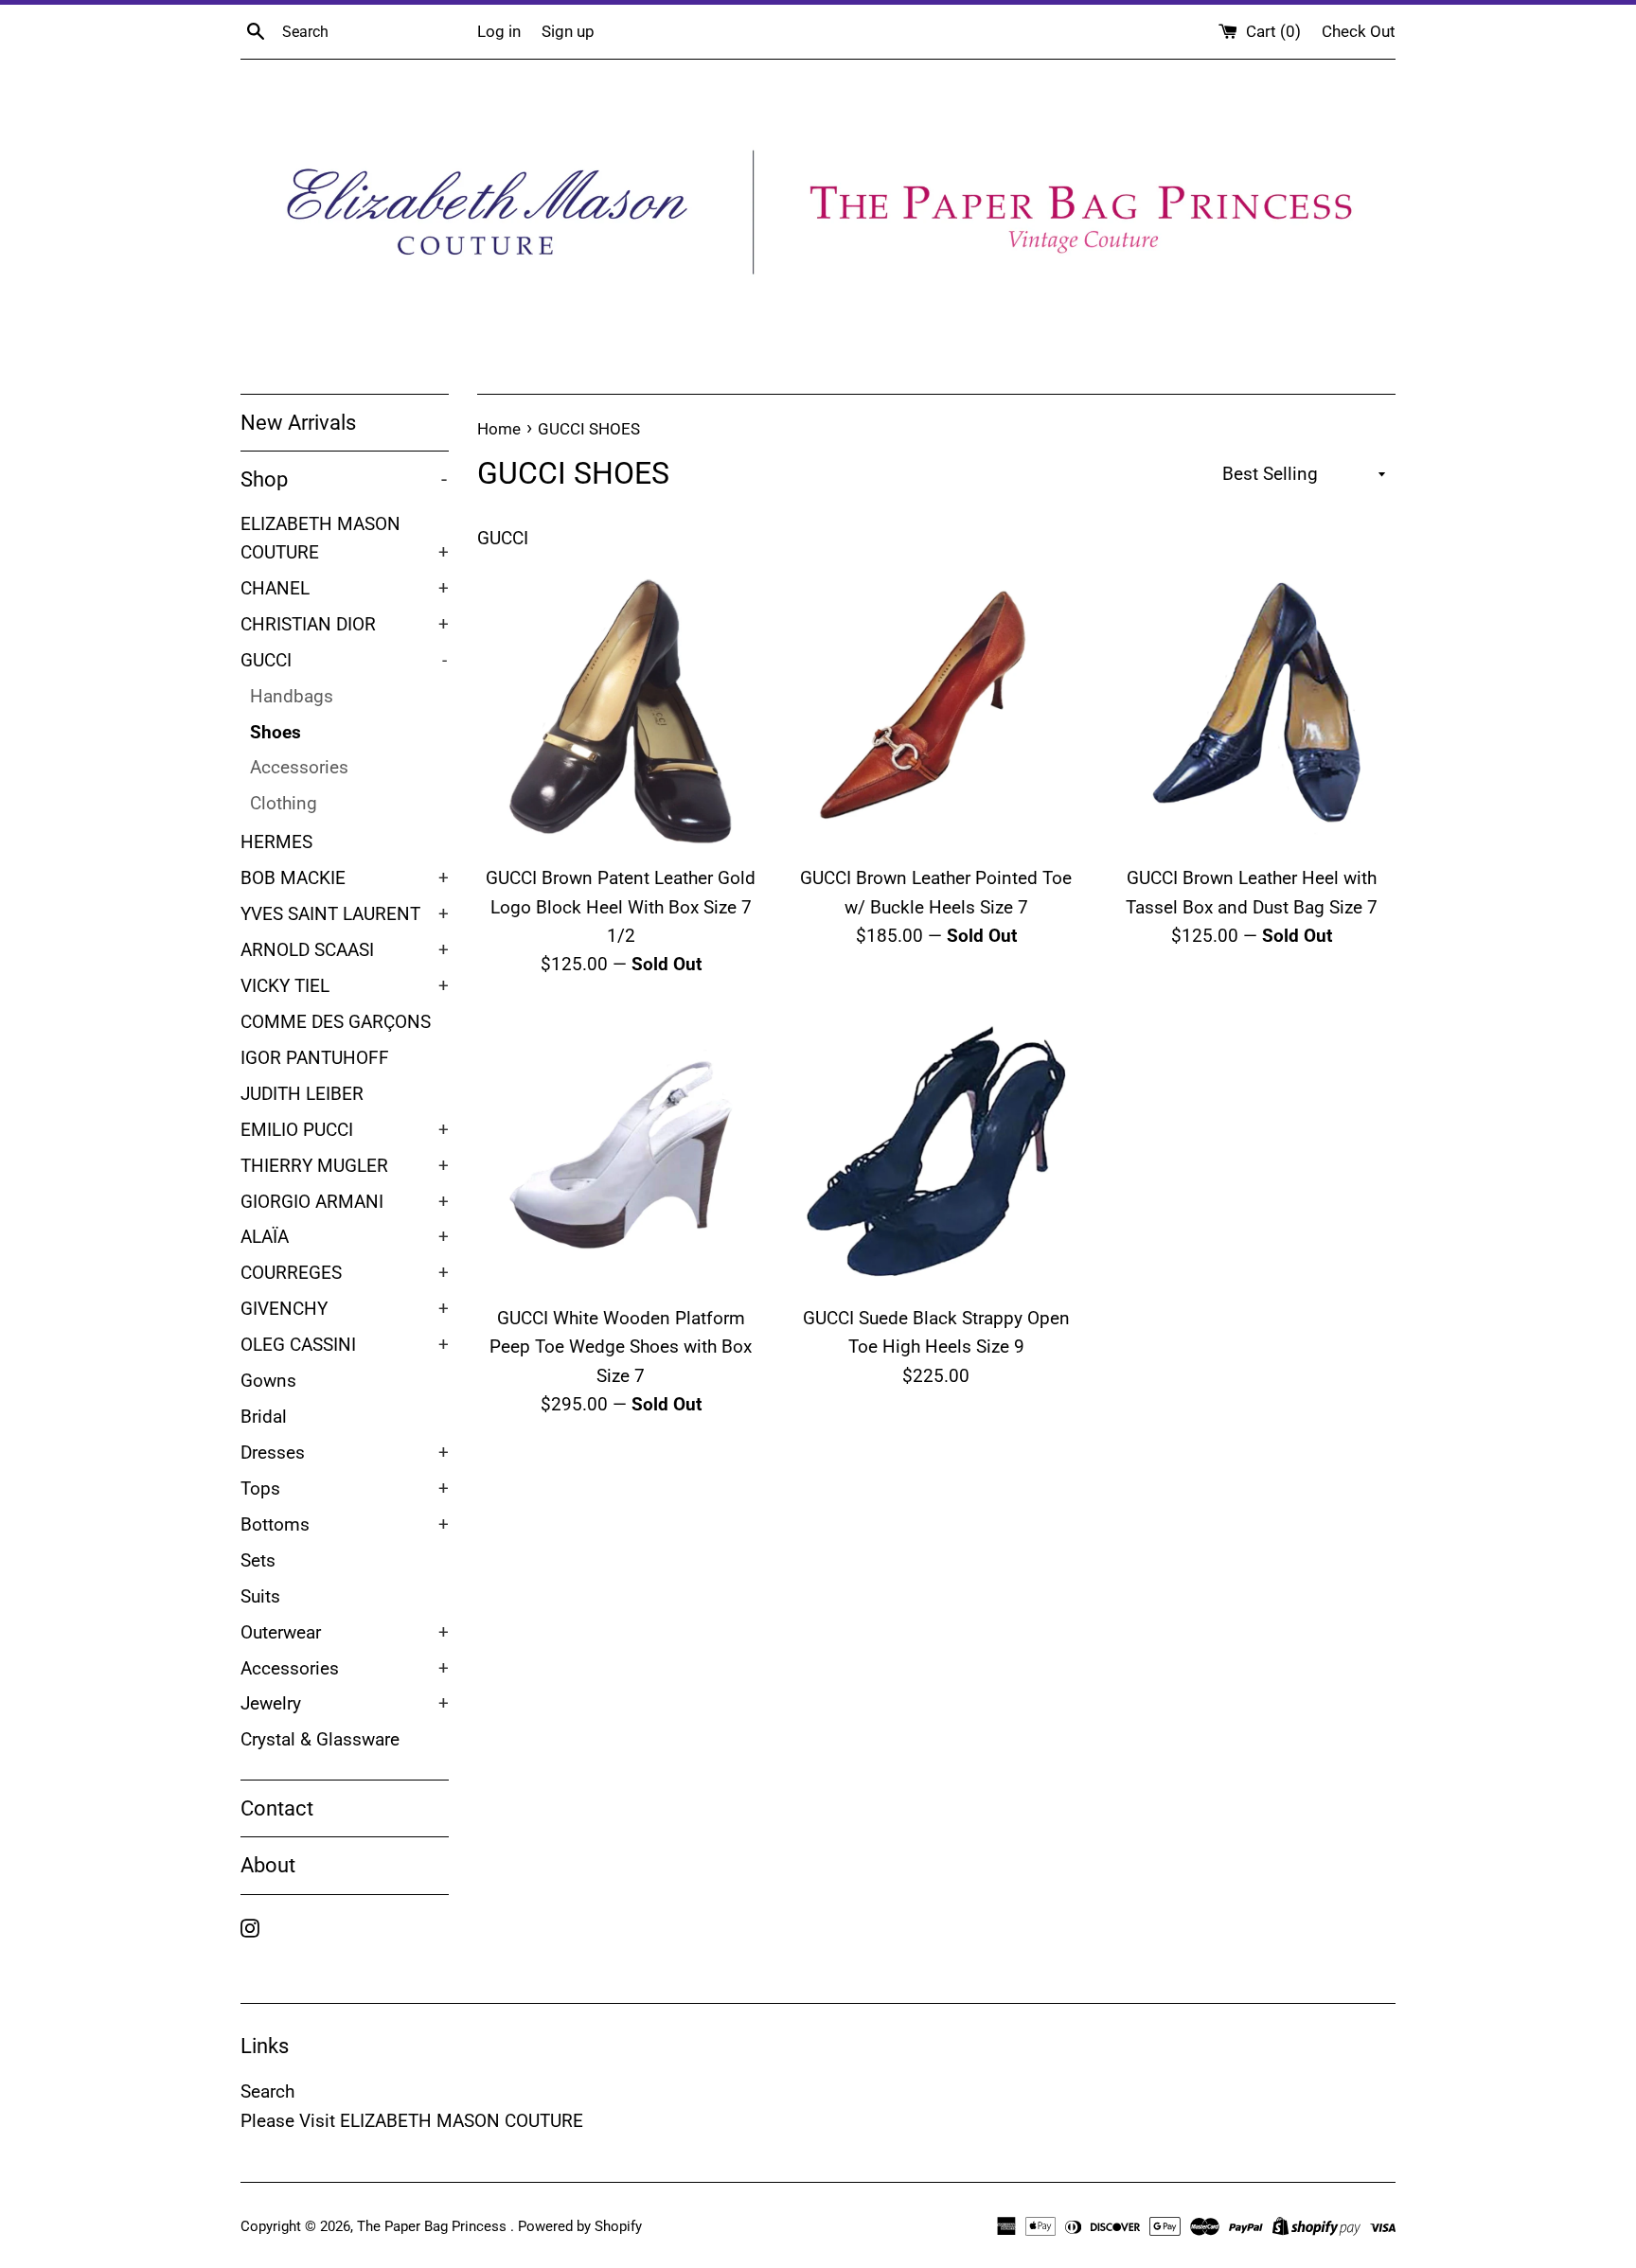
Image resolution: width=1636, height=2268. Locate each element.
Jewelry (345, 1704)
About (268, 1865)
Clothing (284, 804)
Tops (345, 1489)
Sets (258, 1561)
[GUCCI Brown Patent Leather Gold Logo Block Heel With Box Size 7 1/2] (621, 711)
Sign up (568, 31)
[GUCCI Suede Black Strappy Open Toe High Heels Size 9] (936, 1152)
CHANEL (345, 589)
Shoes (276, 733)
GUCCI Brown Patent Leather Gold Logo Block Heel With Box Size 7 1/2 (621, 907)
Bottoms (345, 1525)
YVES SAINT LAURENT (345, 914)
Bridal (264, 1417)
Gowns (268, 1381)
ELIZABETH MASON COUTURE (345, 539)
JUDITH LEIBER (302, 1094)
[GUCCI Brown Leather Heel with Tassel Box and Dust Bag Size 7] (1252, 711)
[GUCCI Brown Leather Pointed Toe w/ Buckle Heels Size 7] (936, 711)
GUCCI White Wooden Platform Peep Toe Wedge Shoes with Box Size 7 (621, 1347)
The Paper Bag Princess (434, 2226)
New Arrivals (298, 423)
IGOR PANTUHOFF (315, 1058)
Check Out (1359, 31)
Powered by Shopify (580, 2226)
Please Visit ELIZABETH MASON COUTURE (412, 2121)
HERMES (276, 842)
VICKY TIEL (345, 986)
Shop (344, 479)
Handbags (292, 697)
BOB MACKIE (345, 878)
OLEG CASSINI (345, 1345)
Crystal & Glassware (320, 1740)
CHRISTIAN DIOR (345, 625)
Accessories (299, 768)
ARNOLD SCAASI (345, 950)
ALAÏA (345, 1237)
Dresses (345, 1453)
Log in (499, 31)
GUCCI (344, 661)
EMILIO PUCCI (345, 1130)
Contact (277, 1808)
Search (267, 2091)
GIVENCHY (345, 1309)
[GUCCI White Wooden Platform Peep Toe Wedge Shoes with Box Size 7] (621, 1152)
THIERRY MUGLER (345, 1166)
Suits (260, 1597)
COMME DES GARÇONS (336, 1022)
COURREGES (345, 1273)
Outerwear (345, 1633)
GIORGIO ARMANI (345, 1202)
